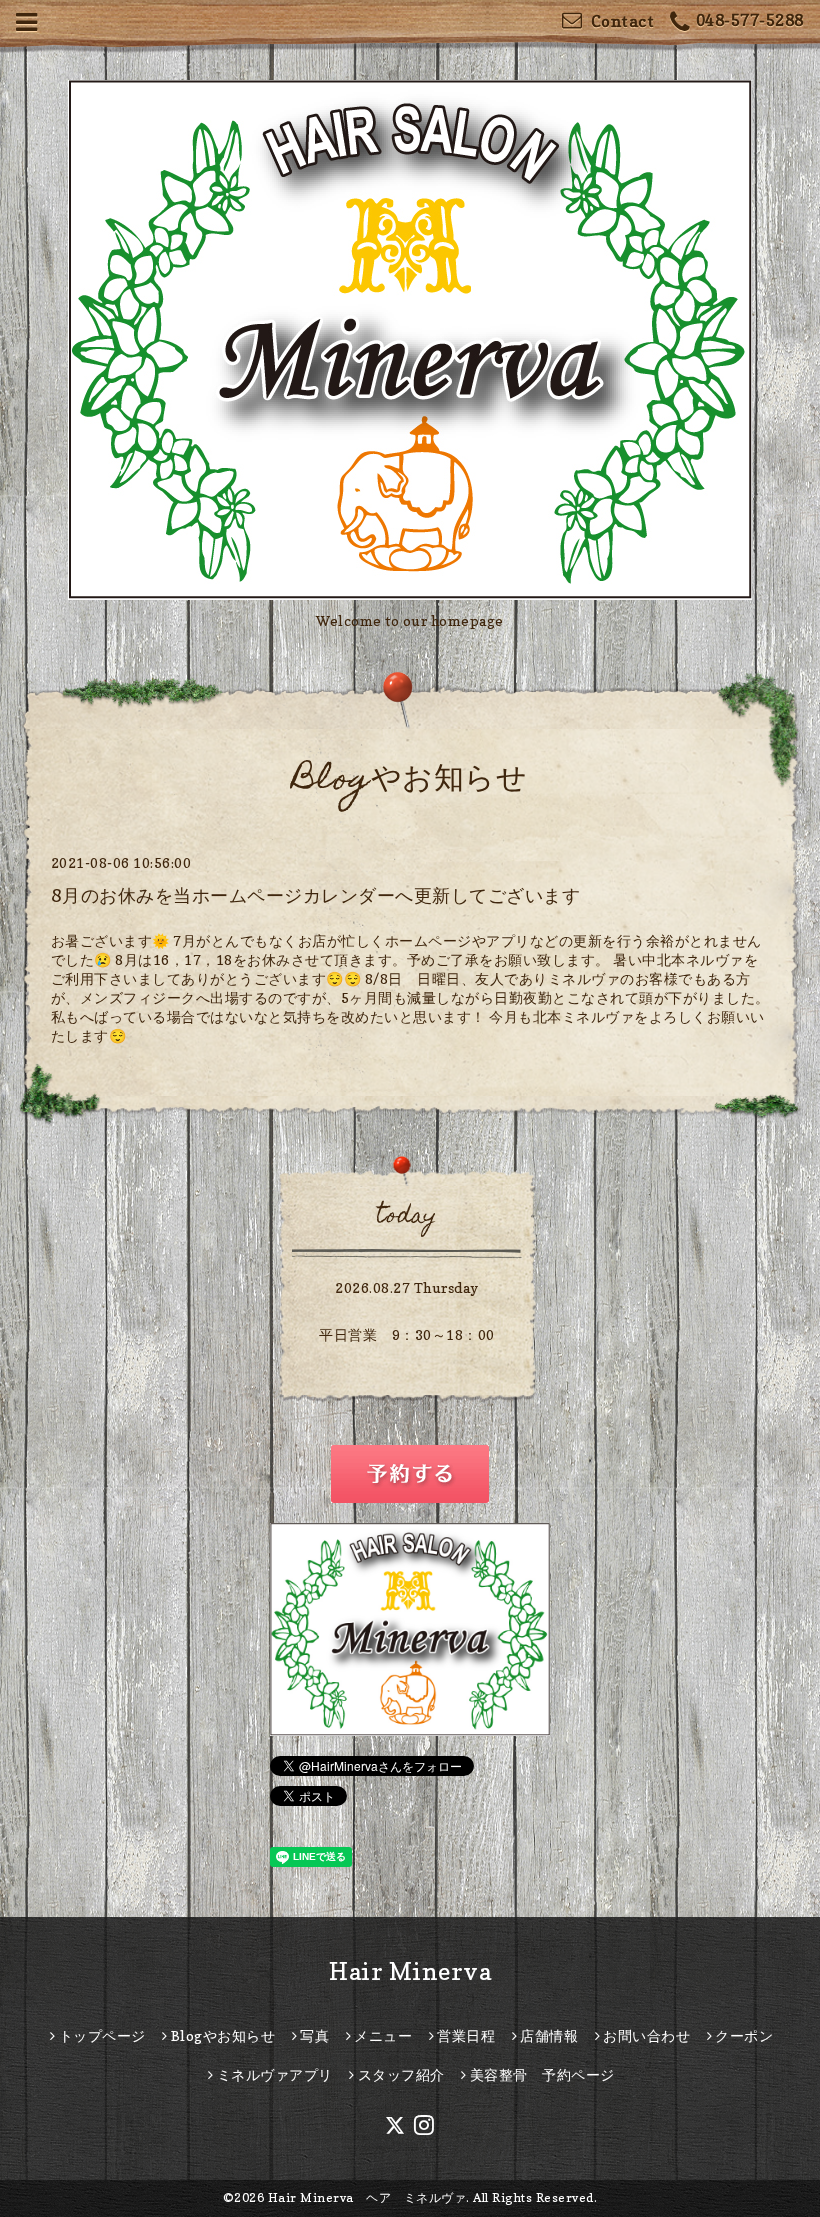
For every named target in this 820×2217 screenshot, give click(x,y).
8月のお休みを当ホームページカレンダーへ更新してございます (316, 895)
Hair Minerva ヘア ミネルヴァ (367, 2197)
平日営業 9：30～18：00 (407, 1334)
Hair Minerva (410, 1971)
